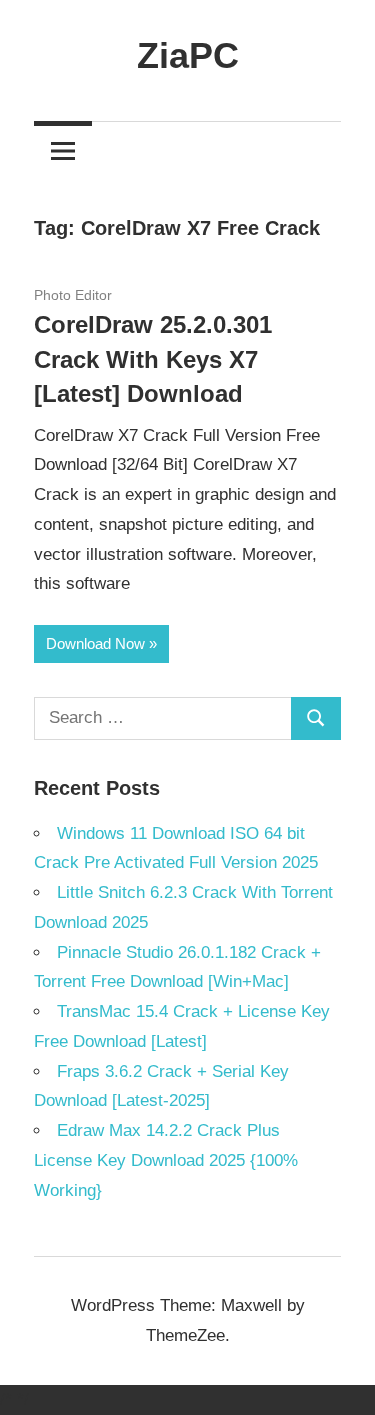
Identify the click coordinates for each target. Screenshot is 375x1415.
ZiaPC (188, 55)
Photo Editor (73, 295)
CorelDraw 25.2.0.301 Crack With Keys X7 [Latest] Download (153, 359)
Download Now (95, 643)
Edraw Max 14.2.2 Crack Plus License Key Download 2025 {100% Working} (166, 1160)
